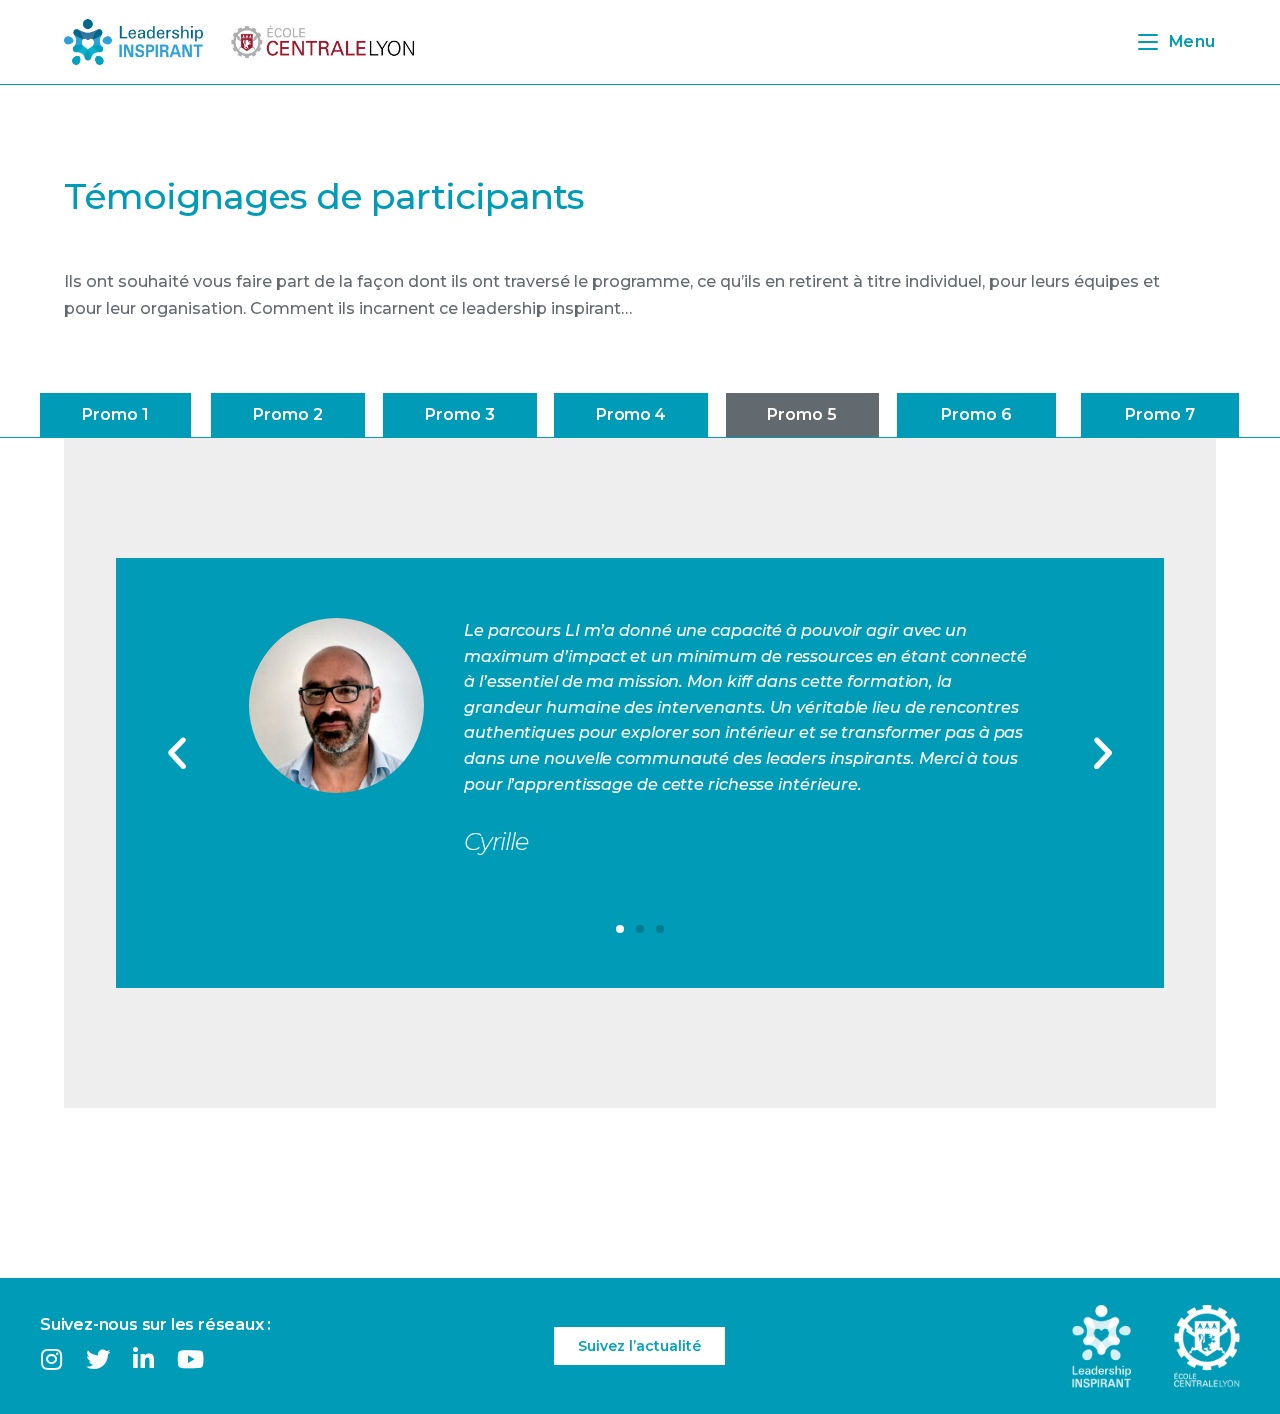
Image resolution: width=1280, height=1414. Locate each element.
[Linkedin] (143, 1358)
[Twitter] (97, 1358)
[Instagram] (51, 1358)
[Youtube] (190, 1358)
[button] (115, 415)
